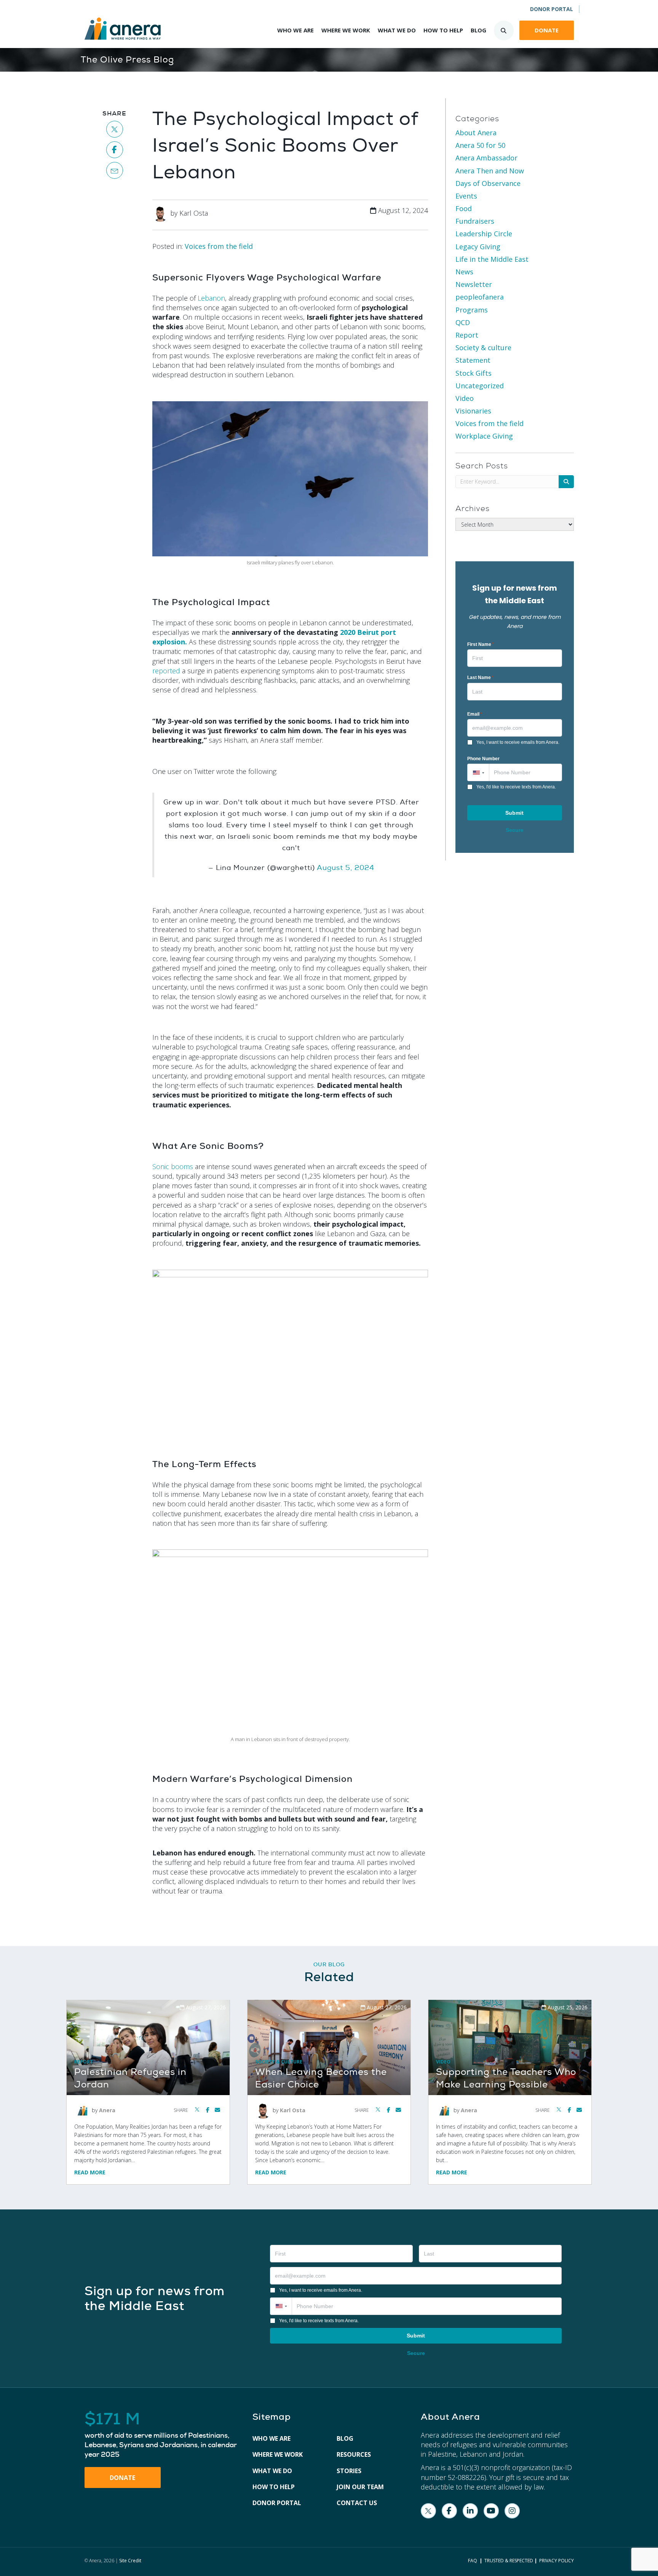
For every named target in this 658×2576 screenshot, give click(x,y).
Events (466, 196)
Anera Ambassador (486, 158)
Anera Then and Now (490, 171)
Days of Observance (488, 183)
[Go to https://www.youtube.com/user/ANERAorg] (491, 2511)
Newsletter (474, 284)
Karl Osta (293, 2110)
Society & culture (483, 348)
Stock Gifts (474, 373)
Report (467, 335)
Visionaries (473, 411)
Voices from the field (219, 246)
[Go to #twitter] (115, 129)
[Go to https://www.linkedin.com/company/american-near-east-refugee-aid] (470, 2511)
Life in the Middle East (492, 259)
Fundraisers (475, 221)
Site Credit (130, 2561)
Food (464, 208)
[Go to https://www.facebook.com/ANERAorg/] (449, 2511)
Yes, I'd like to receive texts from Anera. (516, 787)
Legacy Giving (478, 247)
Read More (90, 2172)
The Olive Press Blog (127, 60)
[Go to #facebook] (115, 150)
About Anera (476, 133)
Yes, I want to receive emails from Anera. (518, 742)
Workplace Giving (484, 436)
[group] (161, 2435)
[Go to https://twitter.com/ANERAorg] (428, 2511)
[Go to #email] (115, 170)
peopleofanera (480, 297)
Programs (472, 310)
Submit (514, 813)
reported (166, 671)
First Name (481, 644)
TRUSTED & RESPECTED (509, 2561)
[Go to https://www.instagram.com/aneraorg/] (512, 2511)
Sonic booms (173, 1166)
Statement (473, 360)
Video (465, 398)
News (464, 272)
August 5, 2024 (346, 868)
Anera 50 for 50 (480, 145)
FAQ (473, 2561)
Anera (107, 2110)
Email (475, 714)
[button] (478, 772)
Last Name (480, 678)
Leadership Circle (484, 234)
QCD (463, 322)
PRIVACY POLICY (557, 2561)
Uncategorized (480, 386)
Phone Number (483, 759)
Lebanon (211, 298)
